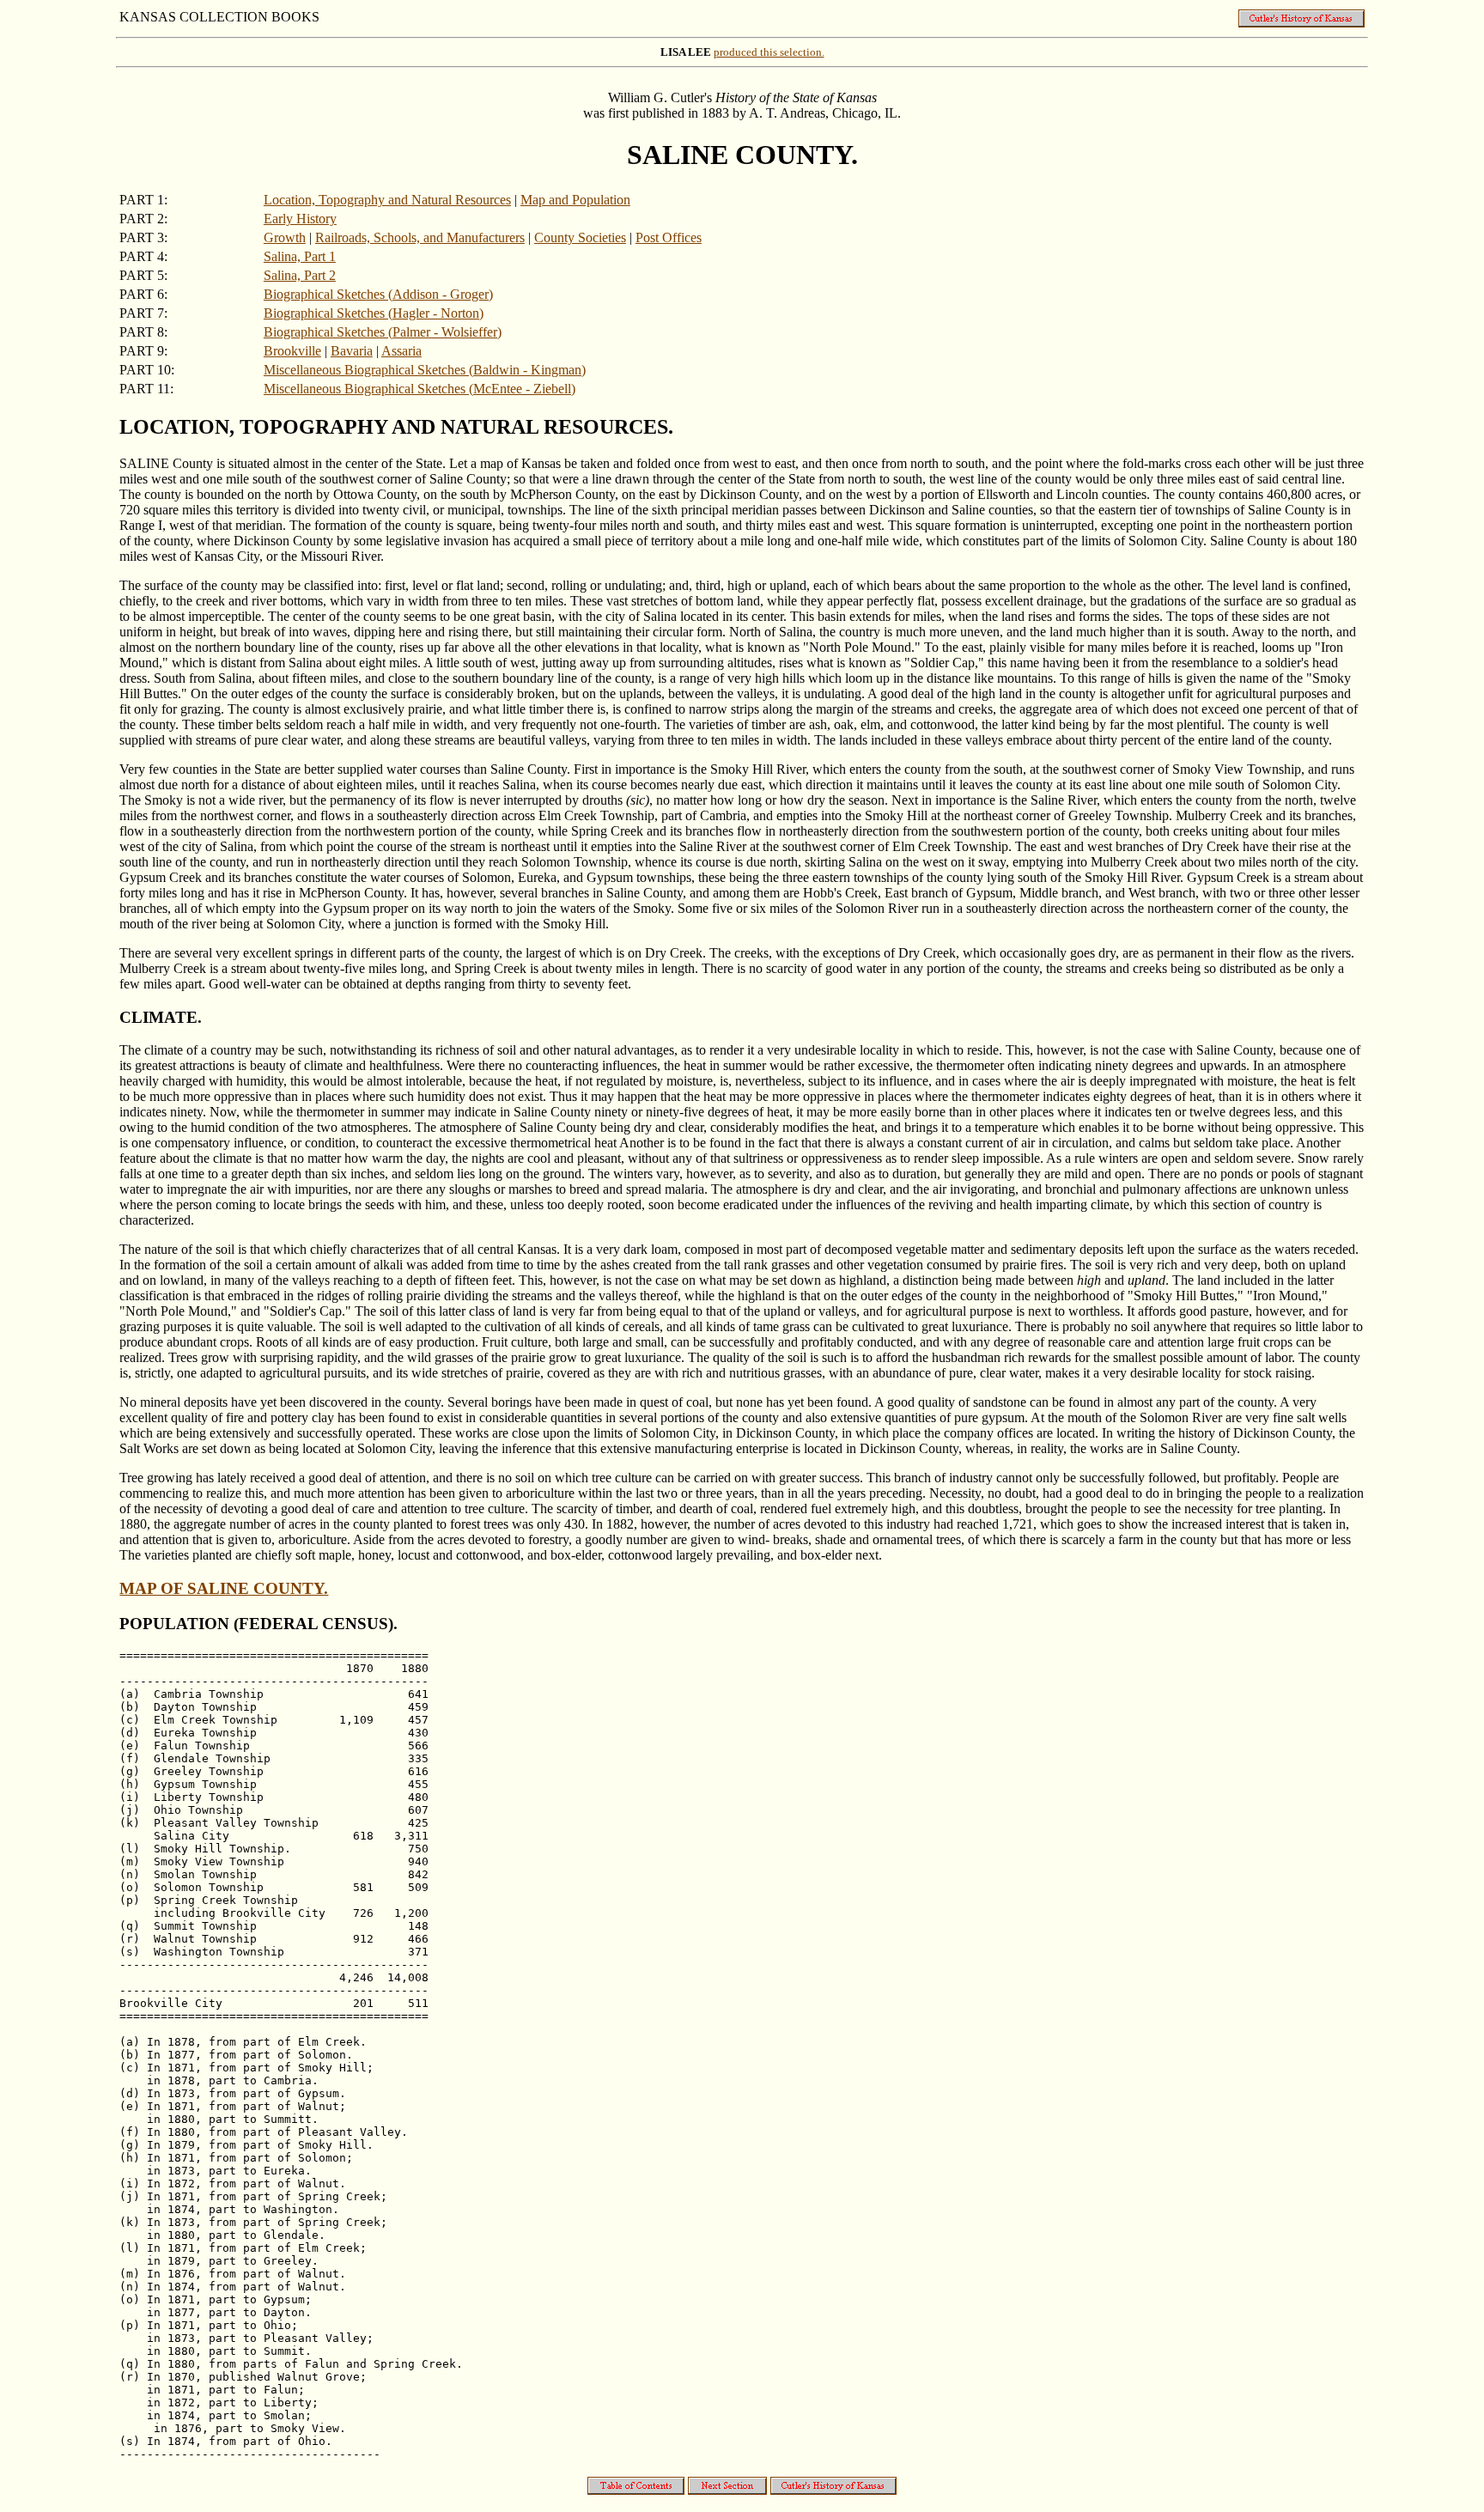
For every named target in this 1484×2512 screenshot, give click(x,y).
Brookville (292, 351)
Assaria (401, 351)
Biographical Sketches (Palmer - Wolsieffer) (383, 332)
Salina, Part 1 (300, 256)
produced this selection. (769, 52)
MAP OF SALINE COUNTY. (224, 1588)
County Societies (580, 237)
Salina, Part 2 (300, 275)
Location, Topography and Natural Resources (387, 200)
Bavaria (352, 351)
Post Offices (669, 237)
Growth (285, 237)
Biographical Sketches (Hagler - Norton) (374, 313)
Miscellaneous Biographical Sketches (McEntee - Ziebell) (420, 389)
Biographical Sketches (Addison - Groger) (378, 294)
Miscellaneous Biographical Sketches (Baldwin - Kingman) (425, 370)
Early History (300, 219)
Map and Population (575, 200)
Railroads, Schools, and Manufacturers (420, 237)
